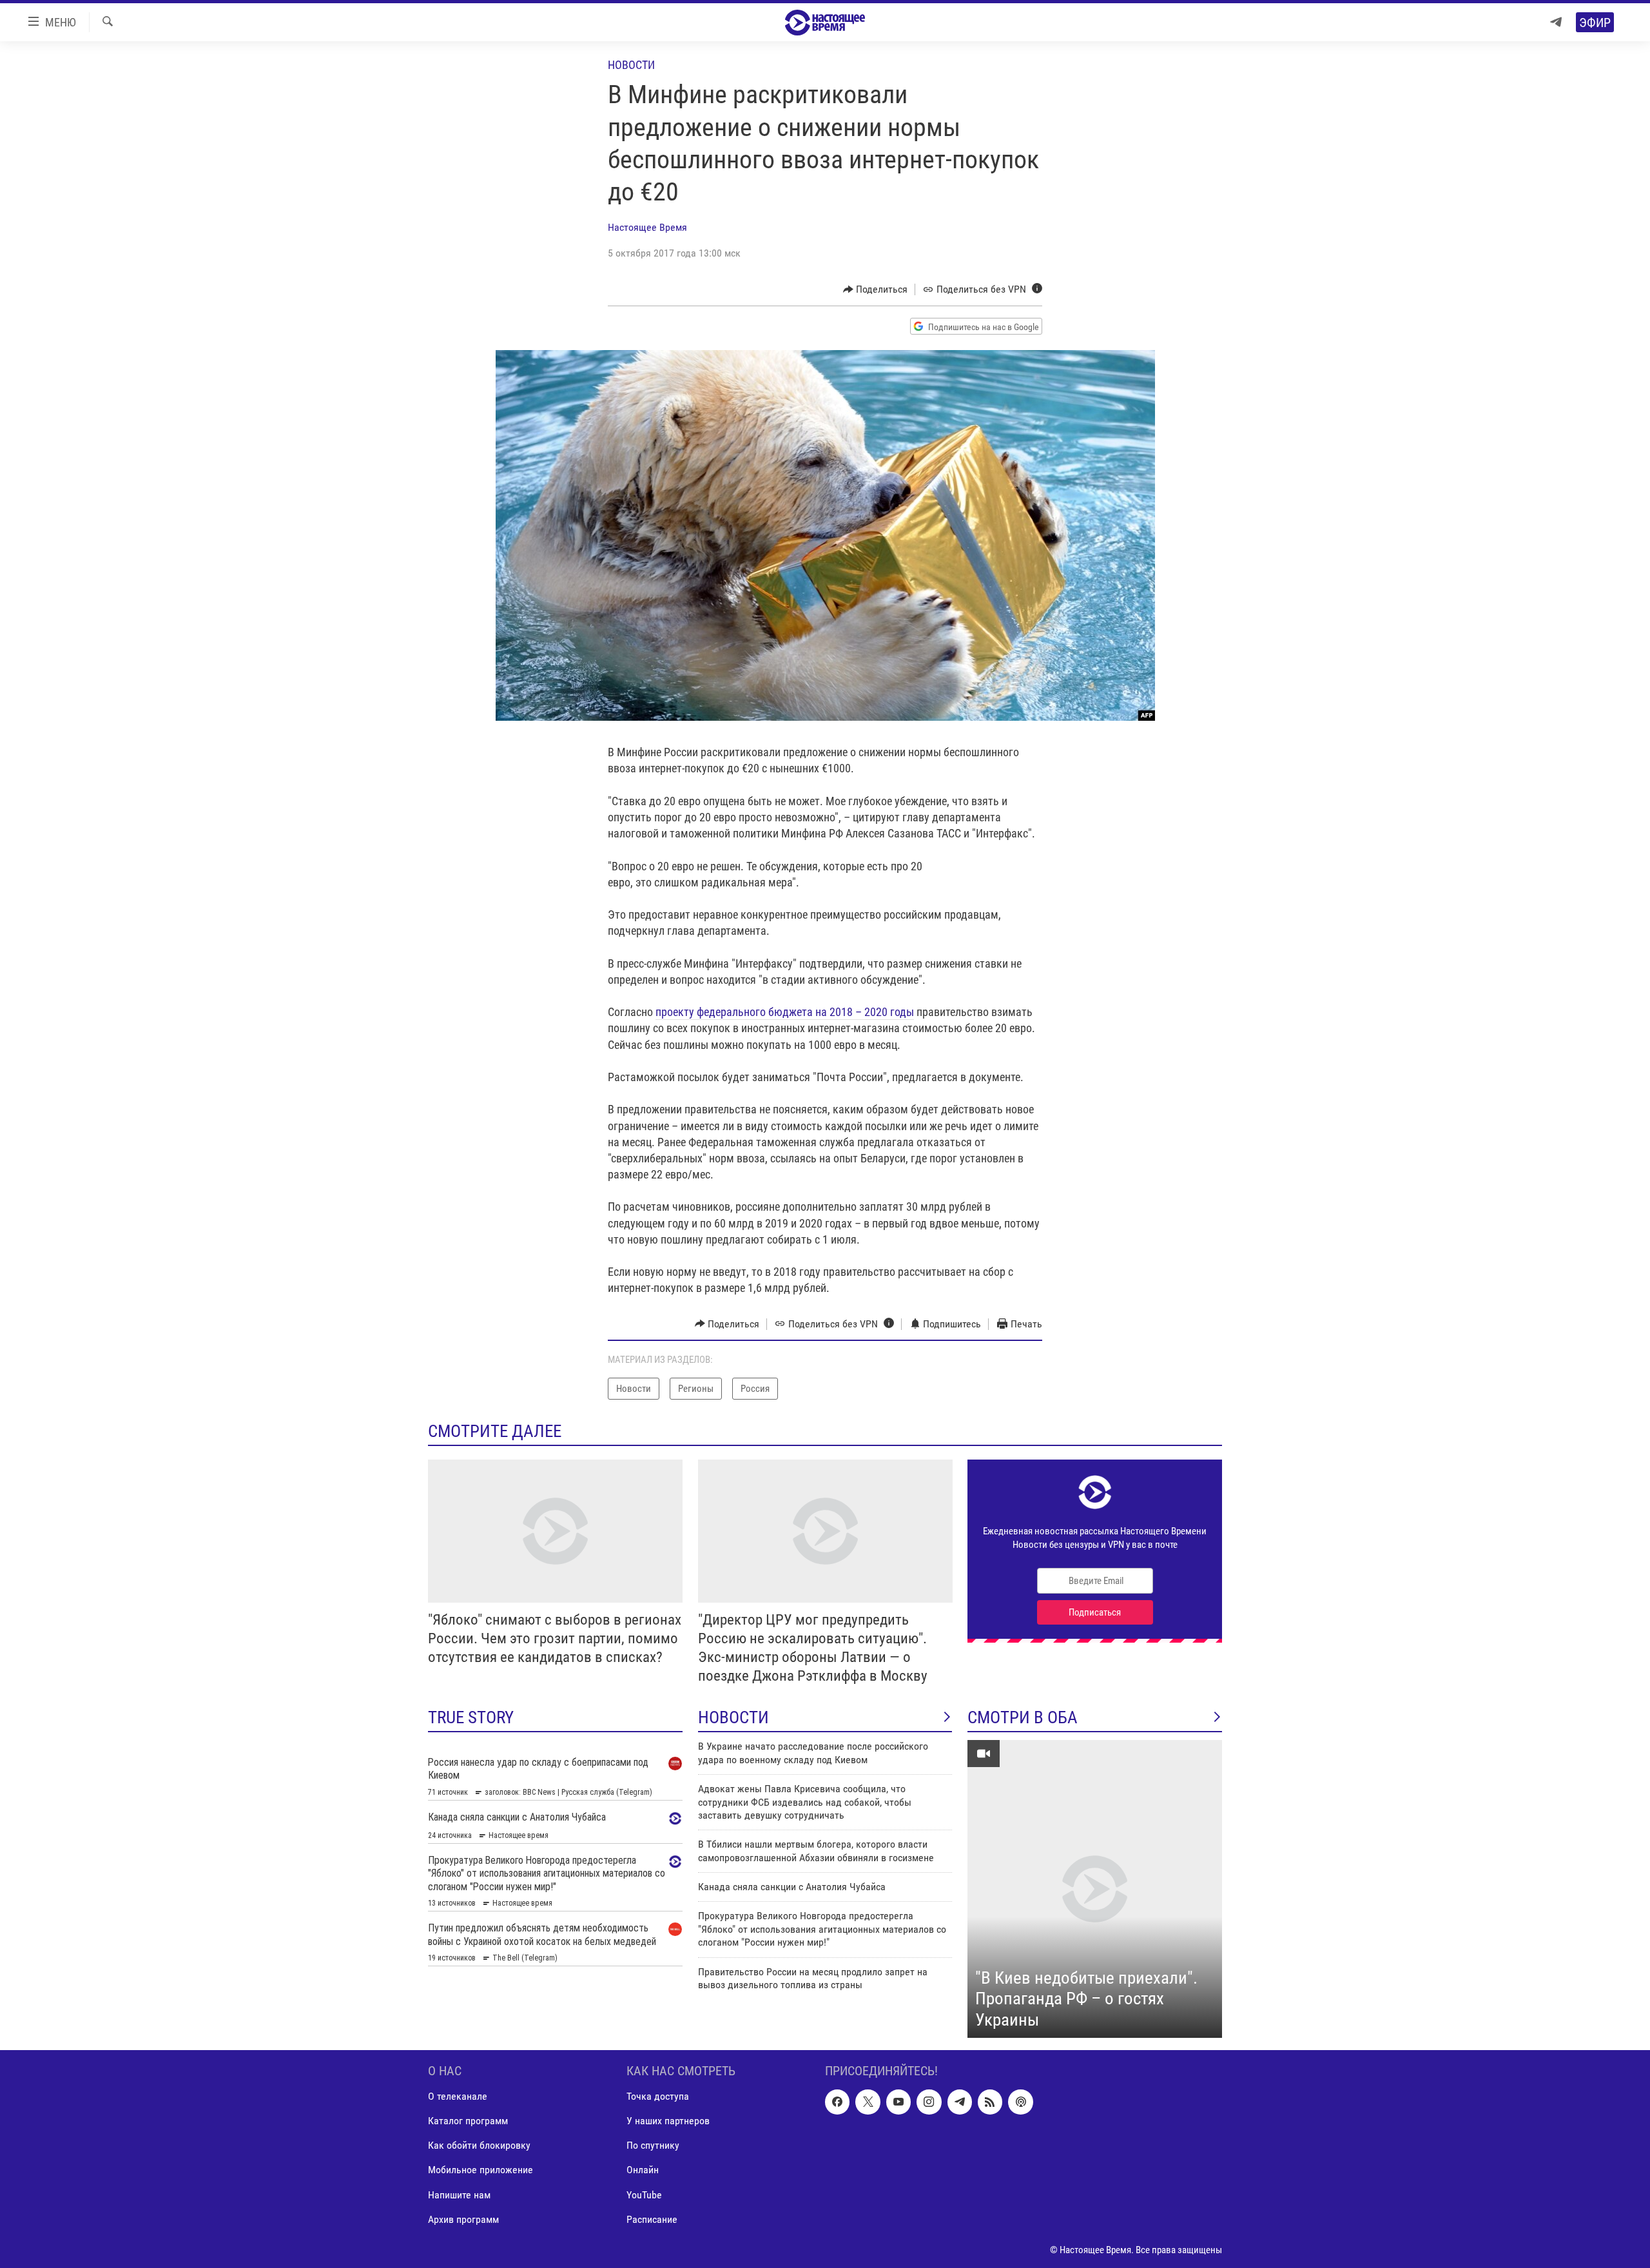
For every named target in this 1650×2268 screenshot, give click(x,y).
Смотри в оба (1023, 1717)
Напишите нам (459, 2195)
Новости (631, 65)
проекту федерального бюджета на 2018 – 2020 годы (785, 1012)
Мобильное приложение (480, 2170)
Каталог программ (468, 2121)
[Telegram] (1556, 22)
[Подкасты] (1020, 2102)
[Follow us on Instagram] (929, 2102)
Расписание (652, 2219)
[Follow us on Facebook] (837, 2102)
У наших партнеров (668, 2121)
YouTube (644, 2195)
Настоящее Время (647, 227)
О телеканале (458, 2096)
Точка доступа (658, 2096)
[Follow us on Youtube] (898, 2102)
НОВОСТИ (733, 1717)
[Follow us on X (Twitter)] (868, 2102)
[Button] (876, 289)
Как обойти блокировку (479, 2146)
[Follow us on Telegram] (960, 2102)
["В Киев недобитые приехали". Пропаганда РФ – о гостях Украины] (1095, 1889)
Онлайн (643, 2170)
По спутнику (653, 2146)
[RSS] (990, 2102)
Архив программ (463, 2219)
